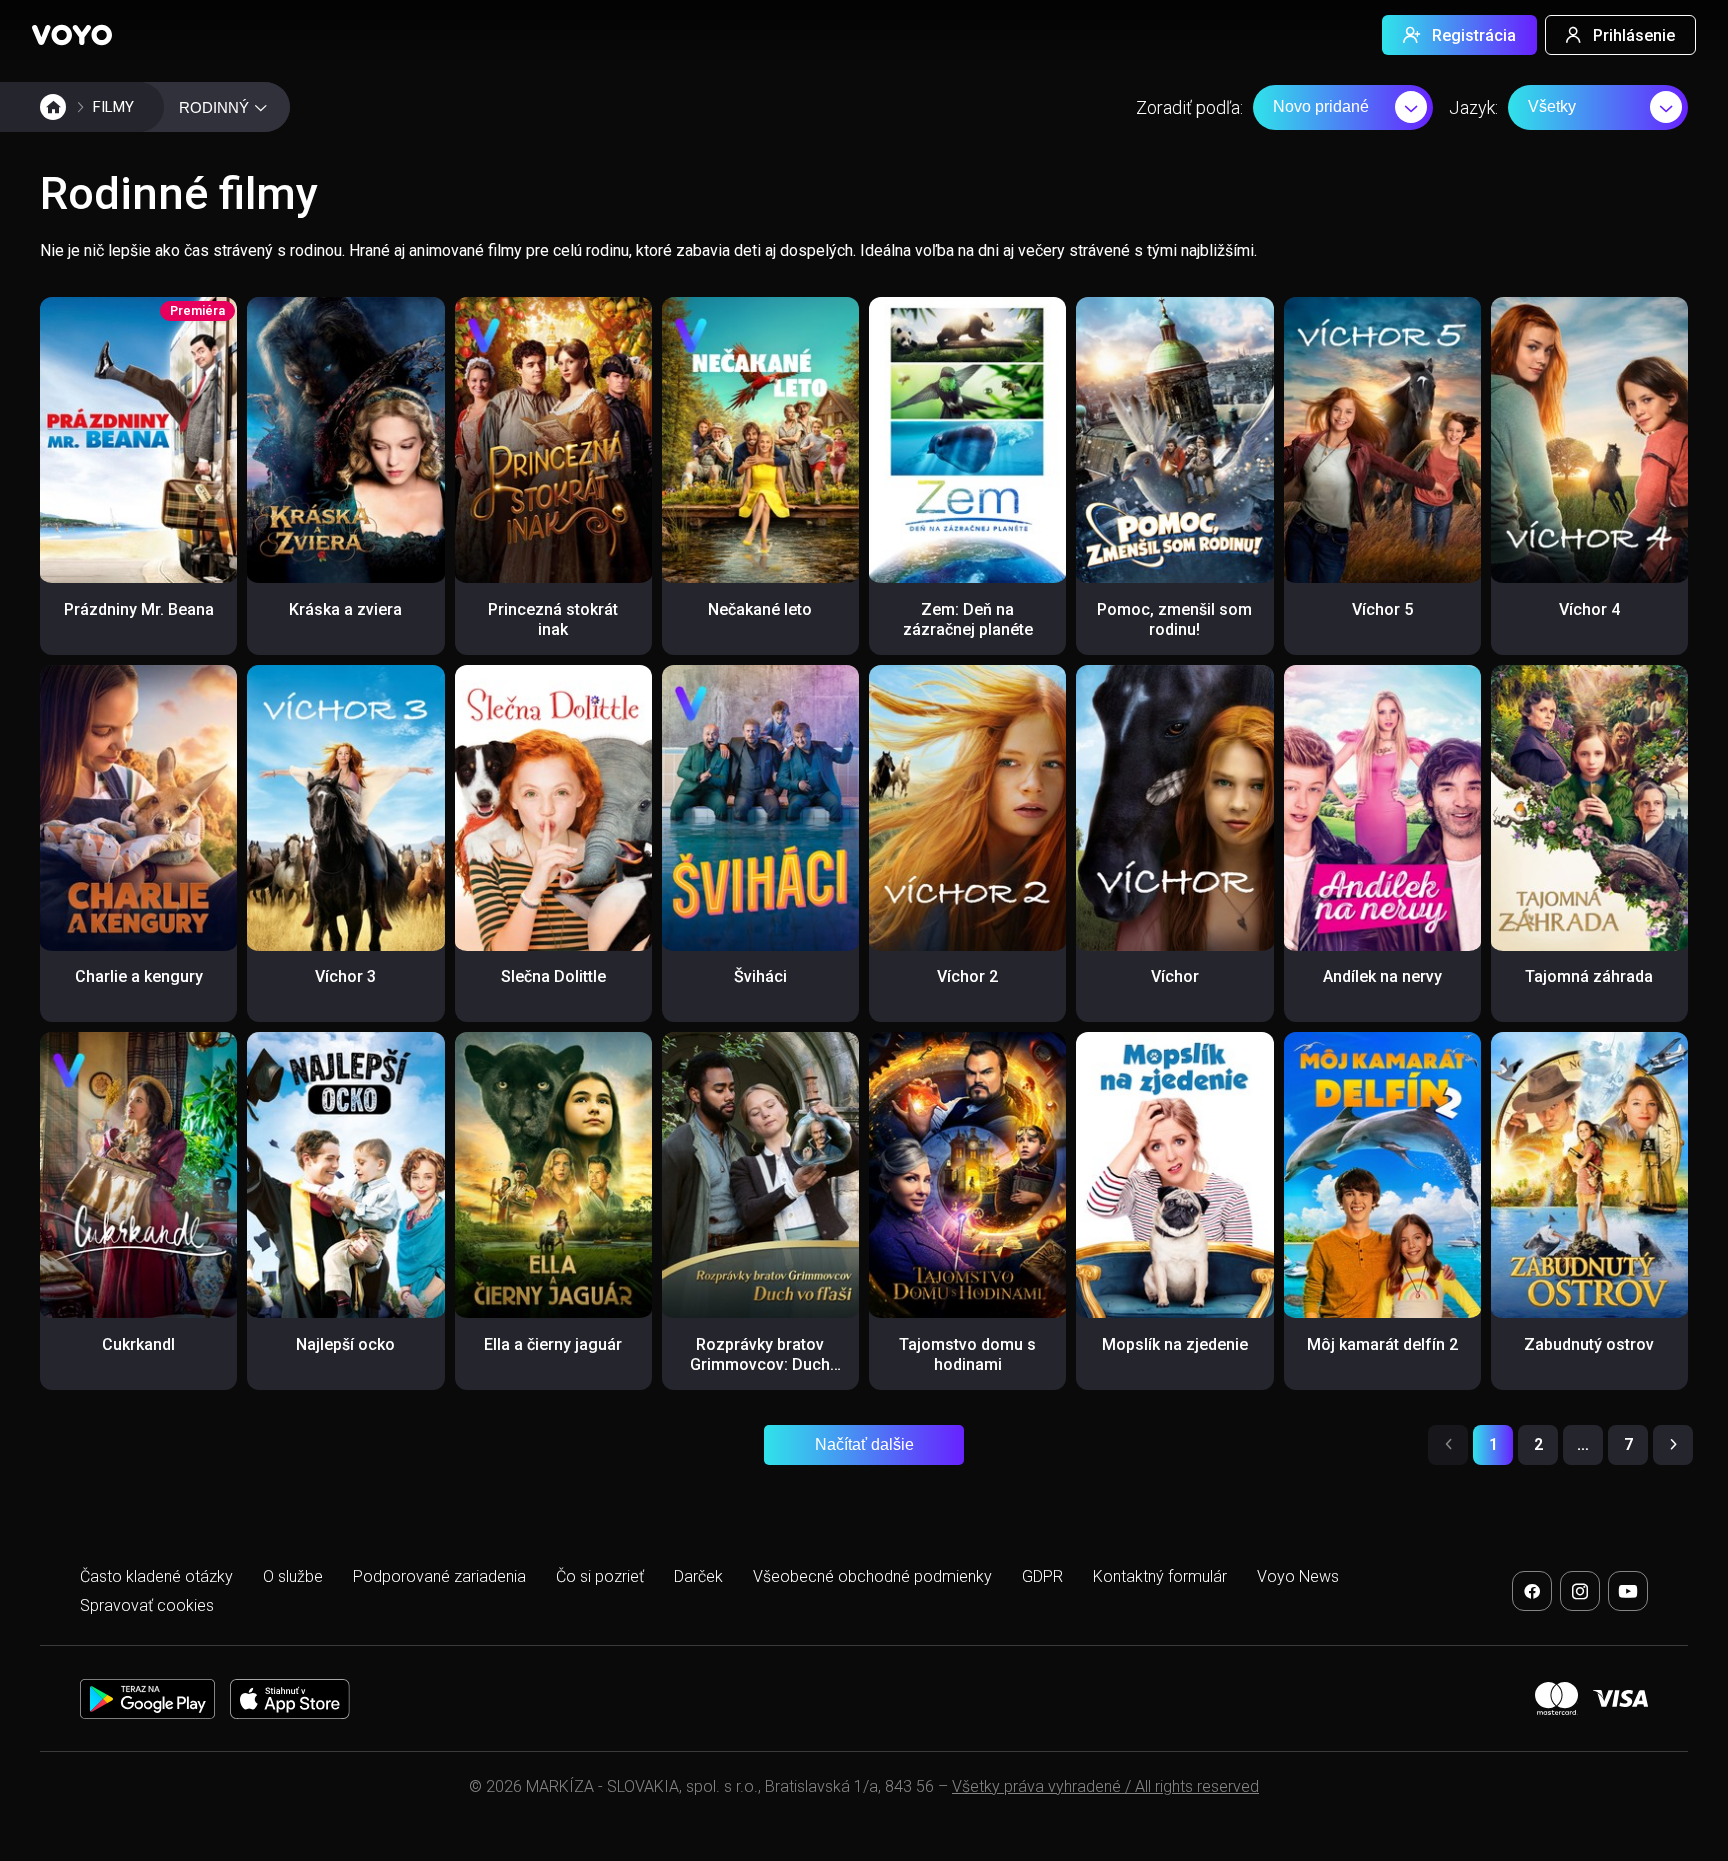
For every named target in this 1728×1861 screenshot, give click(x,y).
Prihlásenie (1634, 35)
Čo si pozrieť (600, 1576)
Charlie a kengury (139, 976)
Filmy (113, 107)
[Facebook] (1532, 1591)
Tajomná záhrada (1589, 976)
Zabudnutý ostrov (1589, 1344)
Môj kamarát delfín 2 (1382, 1344)
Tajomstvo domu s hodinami (967, 1354)
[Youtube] (1628, 1591)
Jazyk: (1473, 107)
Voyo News (1298, 1576)
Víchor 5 (1382, 609)
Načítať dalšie (864, 1444)
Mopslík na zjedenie (1175, 1344)
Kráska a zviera (345, 609)
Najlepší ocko (345, 1344)
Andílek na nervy (1382, 976)
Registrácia (1474, 35)
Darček (698, 1576)
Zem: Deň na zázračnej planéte (968, 619)
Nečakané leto (760, 609)
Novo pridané (1321, 106)
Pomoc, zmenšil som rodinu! (1174, 619)
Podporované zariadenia (439, 1576)
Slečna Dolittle (553, 976)
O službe (293, 1576)
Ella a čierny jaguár (553, 1344)
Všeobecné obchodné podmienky (872, 1576)
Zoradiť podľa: (1189, 107)
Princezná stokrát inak (553, 619)
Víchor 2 (967, 976)
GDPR (1042, 1576)
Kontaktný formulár (1160, 1576)
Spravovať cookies (147, 1605)
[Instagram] (1580, 1591)
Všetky (1552, 106)
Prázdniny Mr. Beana (139, 609)
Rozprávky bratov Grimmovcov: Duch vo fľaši (760, 1364)
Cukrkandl (138, 1344)
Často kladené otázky (156, 1576)
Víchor (1175, 976)
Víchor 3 (345, 976)
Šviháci (760, 976)
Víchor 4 (1589, 609)
